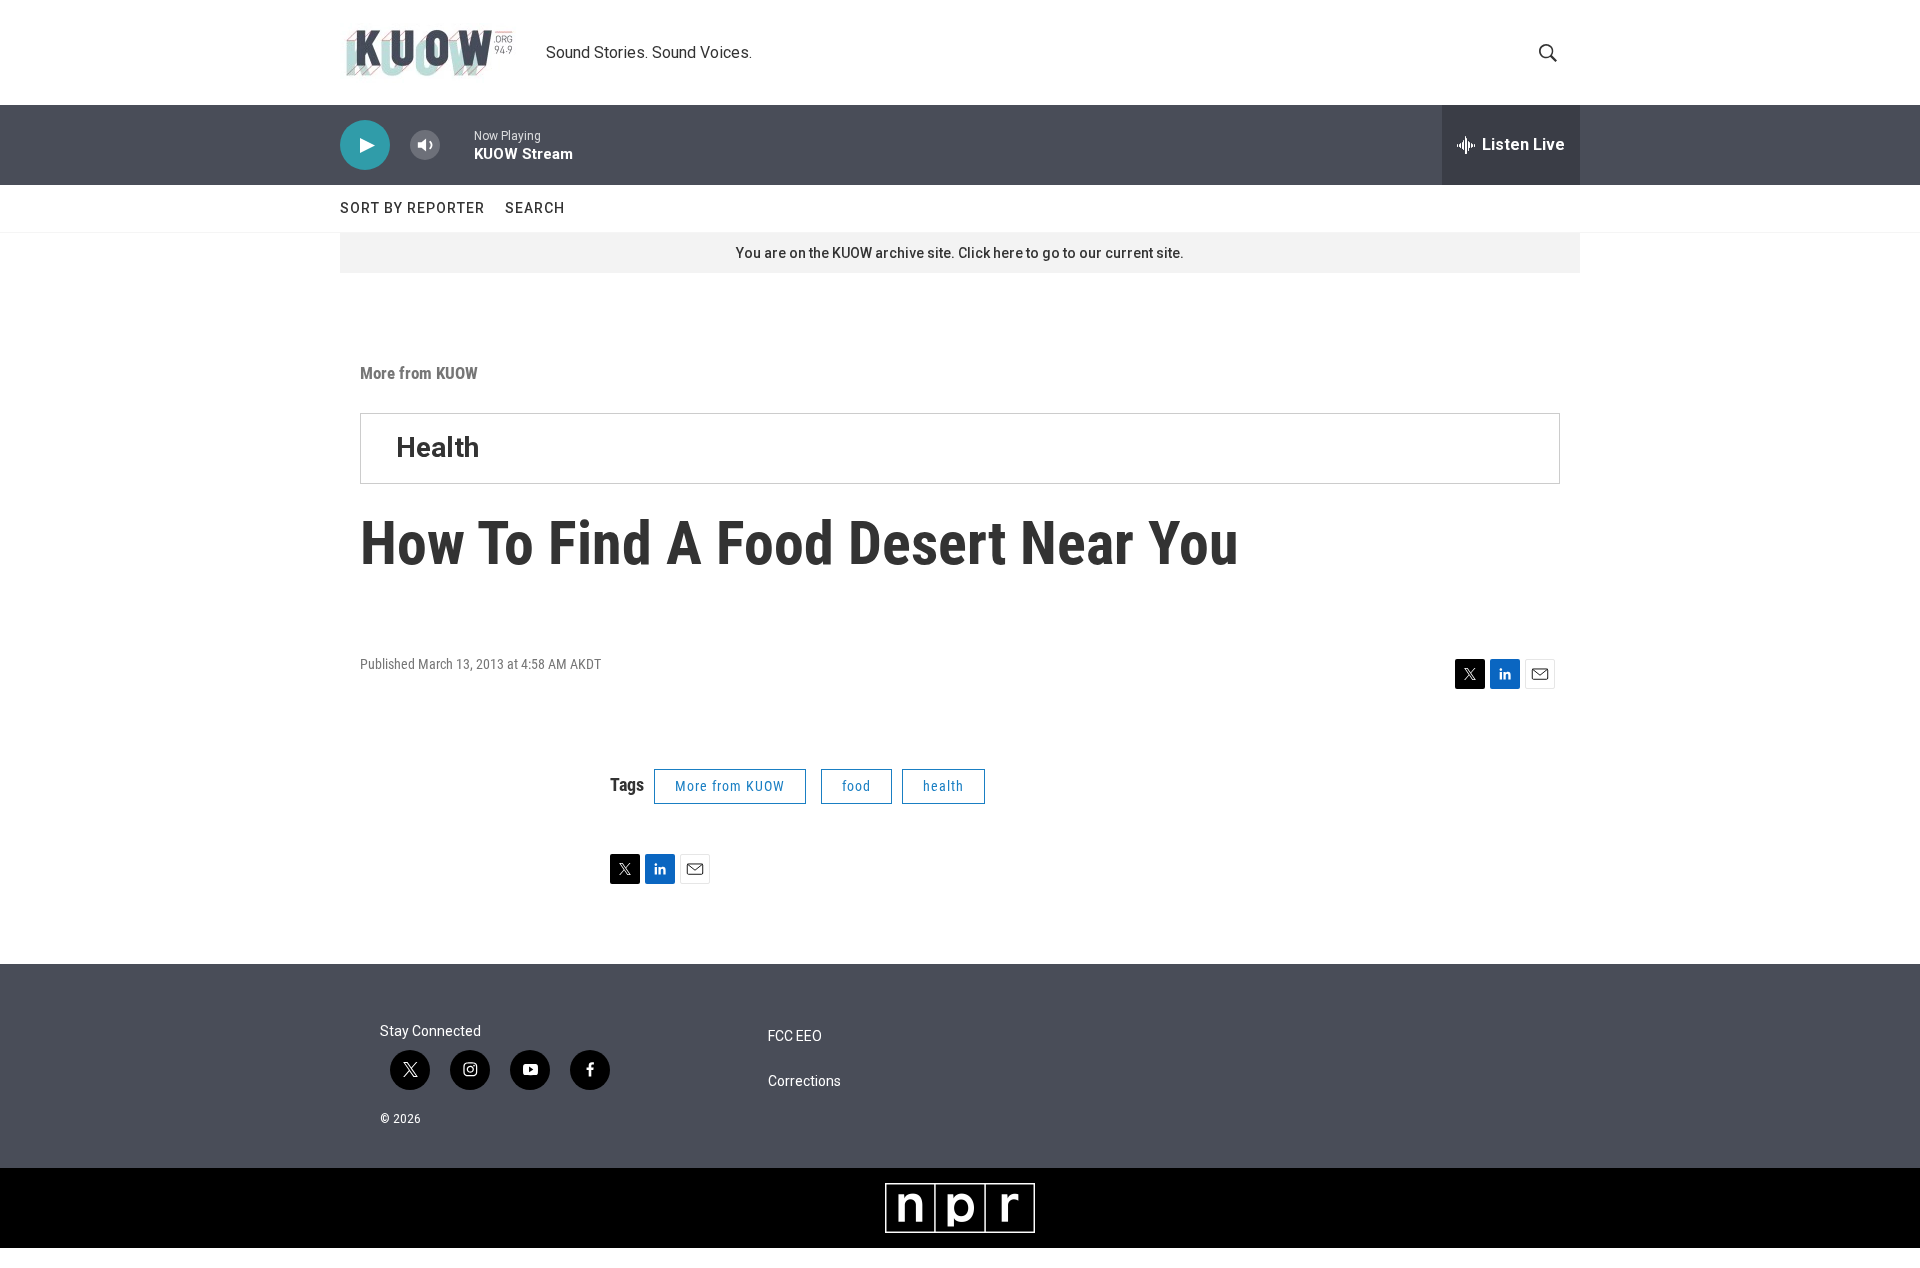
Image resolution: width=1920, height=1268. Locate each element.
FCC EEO (795, 1036)
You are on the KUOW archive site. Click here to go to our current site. (960, 253)
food (856, 786)
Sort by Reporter (412, 208)
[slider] (457, 144)
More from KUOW (419, 373)
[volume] (425, 145)
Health (437, 447)
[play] (365, 145)
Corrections (804, 1081)
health (943, 786)
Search (535, 208)
